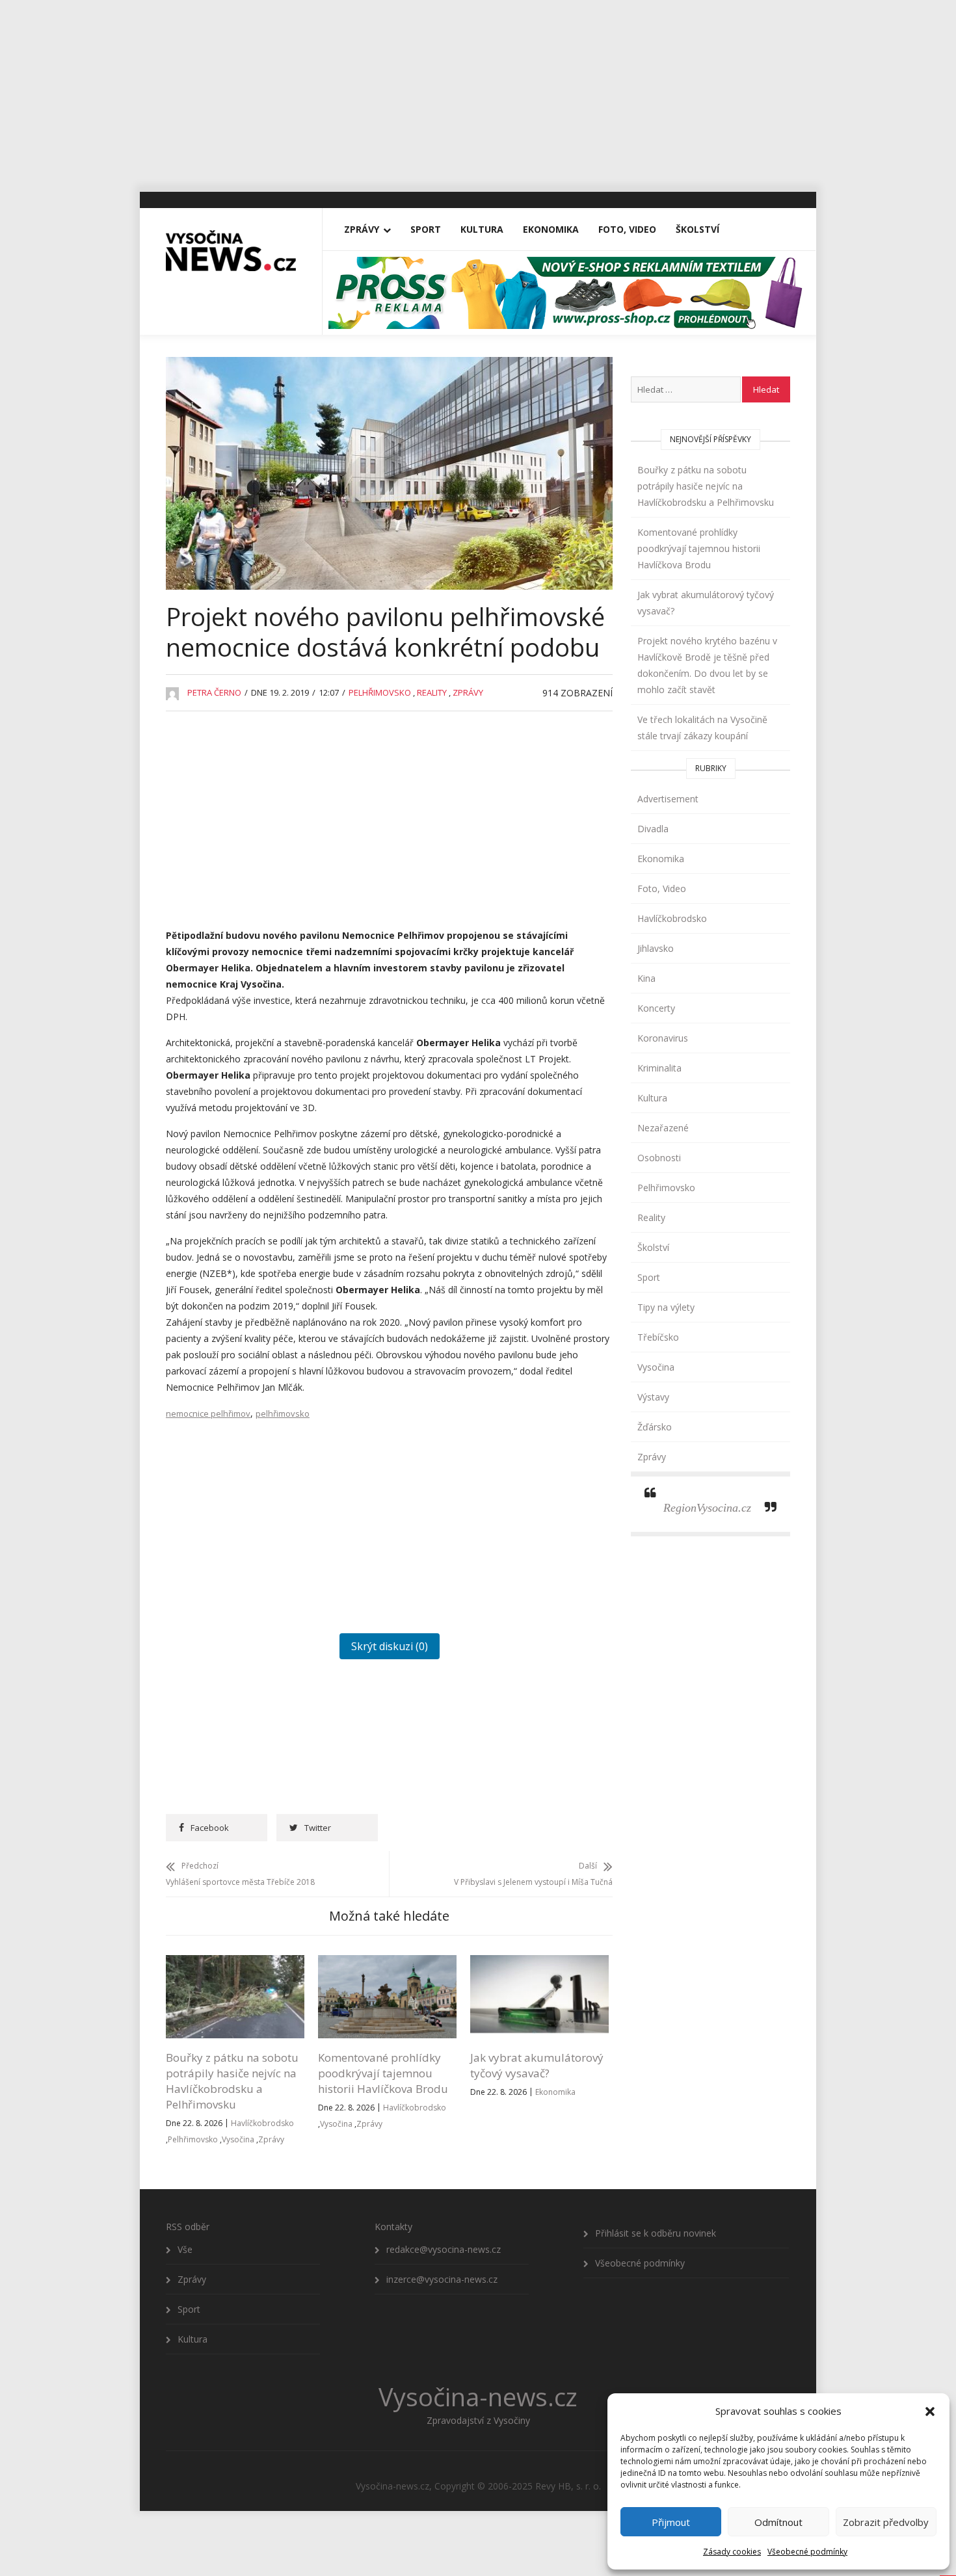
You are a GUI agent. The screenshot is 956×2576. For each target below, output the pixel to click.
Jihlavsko (656, 948)
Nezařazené (663, 1128)
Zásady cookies (732, 2552)
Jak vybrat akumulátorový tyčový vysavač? (537, 2065)
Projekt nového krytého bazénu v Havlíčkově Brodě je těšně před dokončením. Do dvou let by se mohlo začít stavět (707, 665)
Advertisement (668, 799)
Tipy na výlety (666, 1307)
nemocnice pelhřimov (208, 1413)
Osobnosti (659, 1158)
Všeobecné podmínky (807, 2552)
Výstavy (653, 1397)
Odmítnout (778, 2522)
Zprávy (362, 229)
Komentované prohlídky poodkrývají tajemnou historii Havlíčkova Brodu (383, 2073)
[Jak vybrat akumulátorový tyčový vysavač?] (539, 1963)
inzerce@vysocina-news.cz (442, 2279)
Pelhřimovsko (380, 692)
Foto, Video (627, 229)
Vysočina (238, 2139)
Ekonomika (551, 229)
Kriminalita (659, 1068)
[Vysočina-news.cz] (231, 245)
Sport (426, 229)
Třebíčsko (658, 1337)
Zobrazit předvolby (886, 2522)
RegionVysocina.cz (707, 1508)
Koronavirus (663, 1038)
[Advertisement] (478, 91)
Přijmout (671, 2522)
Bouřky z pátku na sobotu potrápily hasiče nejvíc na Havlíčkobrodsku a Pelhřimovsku (232, 2081)
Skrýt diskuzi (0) (390, 1646)
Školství (697, 229)
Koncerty (656, 1008)
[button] (930, 2412)
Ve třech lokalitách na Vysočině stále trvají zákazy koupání (702, 728)
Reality (432, 692)
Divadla (653, 829)
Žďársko (655, 1427)
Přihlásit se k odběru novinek (656, 2233)
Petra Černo (214, 692)
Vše (185, 2249)
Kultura (482, 229)
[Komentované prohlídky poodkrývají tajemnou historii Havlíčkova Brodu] (387, 1963)
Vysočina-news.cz (478, 2397)
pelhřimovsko (283, 1413)
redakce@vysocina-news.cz (444, 2249)
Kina (646, 978)
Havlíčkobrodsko (262, 2123)
